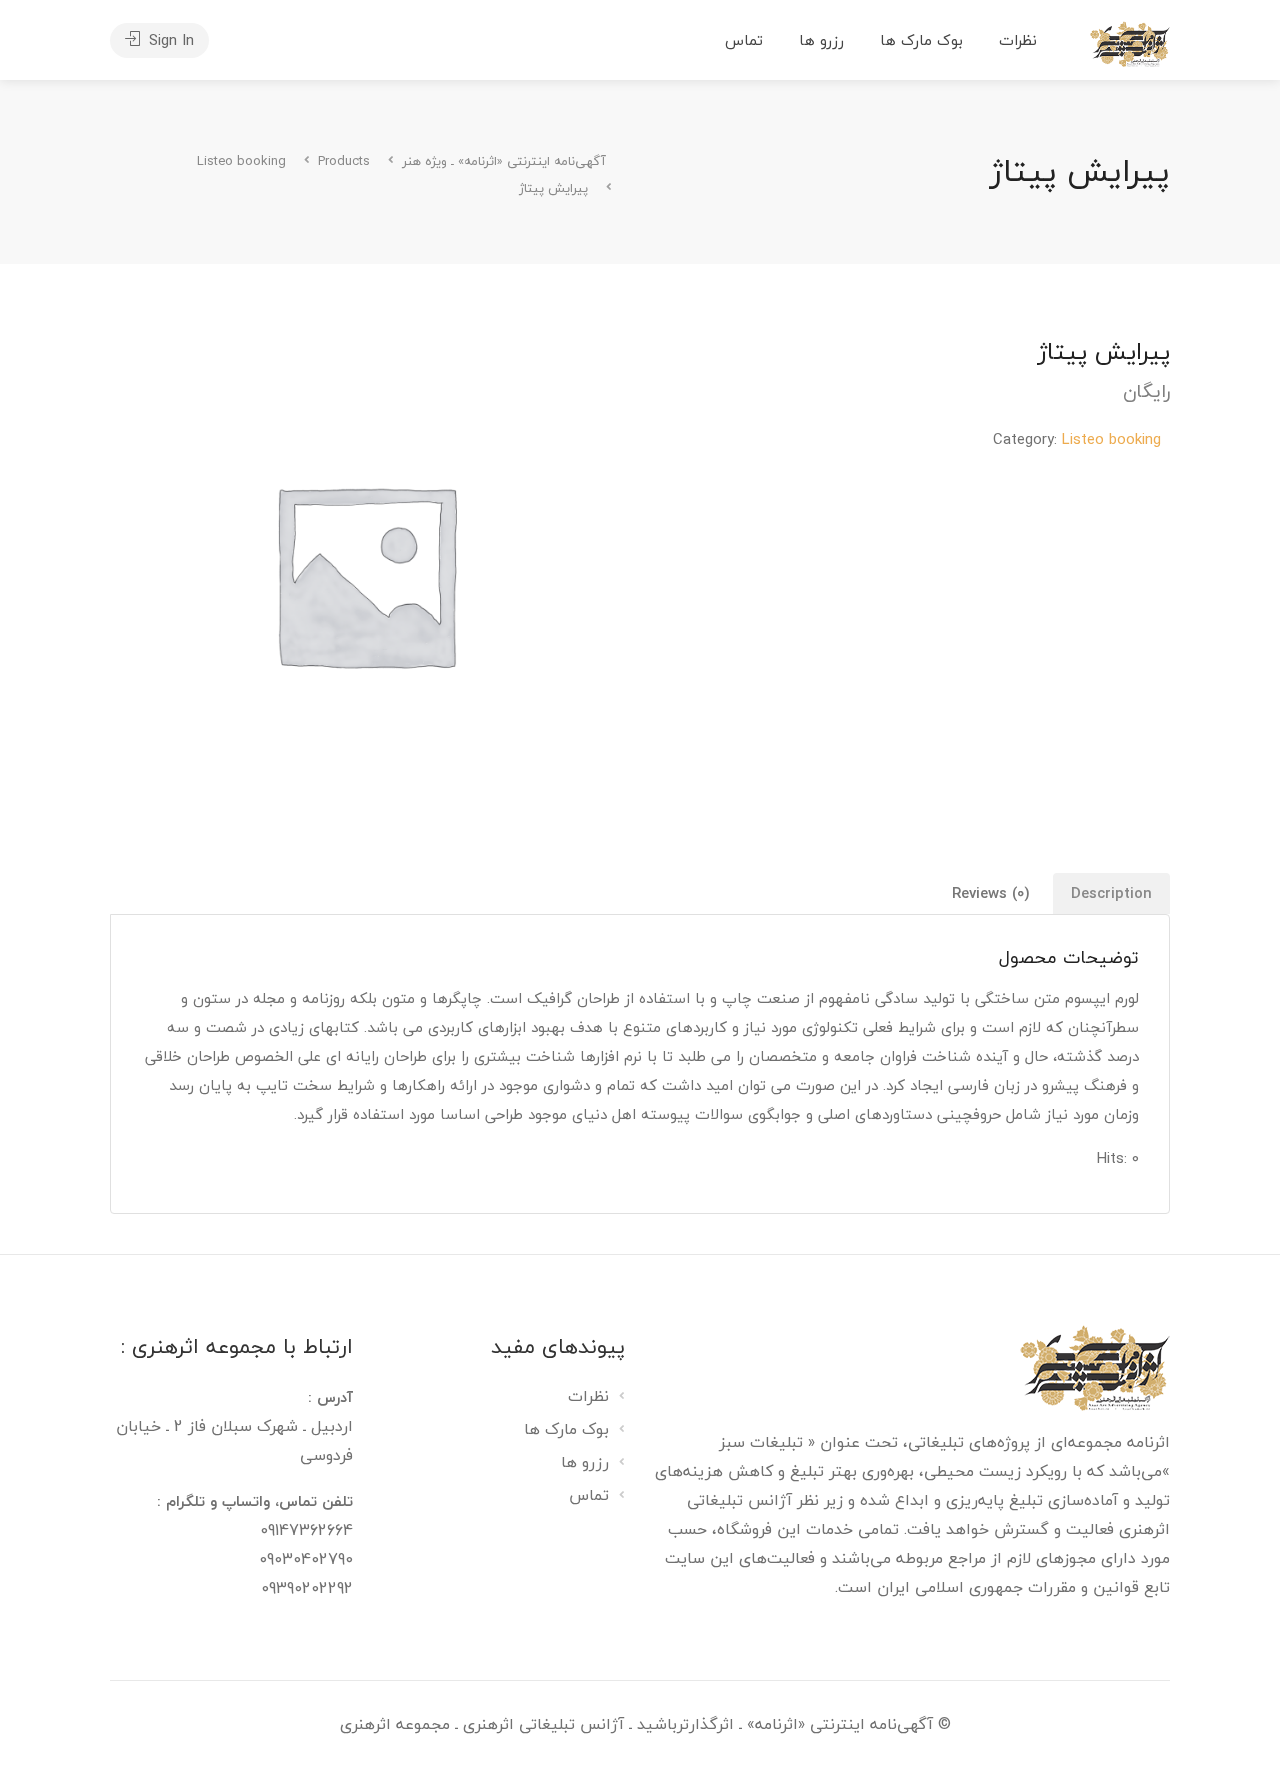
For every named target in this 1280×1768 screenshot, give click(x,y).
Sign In (169, 40)
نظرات (1018, 40)
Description (1111, 893)
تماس (744, 40)
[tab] (1111, 893)
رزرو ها (821, 40)
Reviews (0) (991, 893)
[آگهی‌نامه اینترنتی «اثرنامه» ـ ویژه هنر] (1130, 42)
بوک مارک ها (921, 40)
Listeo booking (1111, 439)
